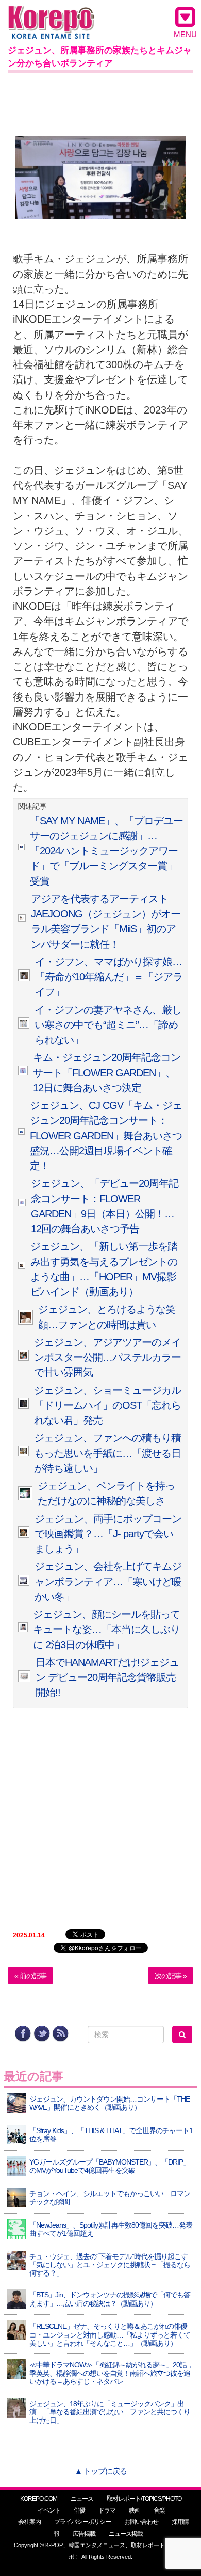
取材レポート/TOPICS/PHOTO (144, 2499)
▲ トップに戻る (101, 2471)
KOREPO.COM (39, 2499)
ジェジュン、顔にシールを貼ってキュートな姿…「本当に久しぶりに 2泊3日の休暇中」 (106, 1629)
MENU (185, 34)
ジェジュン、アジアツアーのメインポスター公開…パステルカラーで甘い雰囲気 (107, 1357)
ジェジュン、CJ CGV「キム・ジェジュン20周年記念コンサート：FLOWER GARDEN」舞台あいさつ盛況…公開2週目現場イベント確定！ (106, 1135)
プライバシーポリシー (82, 2522)
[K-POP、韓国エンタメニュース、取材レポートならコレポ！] (51, 15)
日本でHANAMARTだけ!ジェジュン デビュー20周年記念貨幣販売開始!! (107, 1677)
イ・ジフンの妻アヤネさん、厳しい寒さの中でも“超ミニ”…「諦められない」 (108, 1025)
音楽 (159, 2510)
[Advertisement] (100, 101)
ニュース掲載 (126, 2534)
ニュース (82, 2499)
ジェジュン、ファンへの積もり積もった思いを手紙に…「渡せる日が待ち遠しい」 (107, 1453)
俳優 (79, 2510)
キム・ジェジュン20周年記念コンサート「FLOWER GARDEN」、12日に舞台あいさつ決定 (107, 1072)
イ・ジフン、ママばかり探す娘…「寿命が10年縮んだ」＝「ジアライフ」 (109, 977)
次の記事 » (171, 1976)
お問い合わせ (141, 2522)
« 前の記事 (30, 1976)
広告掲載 (84, 2534)
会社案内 (29, 2522)
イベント (49, 2510)
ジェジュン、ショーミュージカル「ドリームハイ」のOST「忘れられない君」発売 (107, 1405)
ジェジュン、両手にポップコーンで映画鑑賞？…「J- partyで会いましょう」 (108, 1534)
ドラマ (107, 2510)
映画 (135, 2510)
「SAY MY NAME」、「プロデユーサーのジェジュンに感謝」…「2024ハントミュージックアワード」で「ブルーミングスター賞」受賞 (106, 851)
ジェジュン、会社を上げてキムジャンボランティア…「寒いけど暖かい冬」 (108, 1581)
